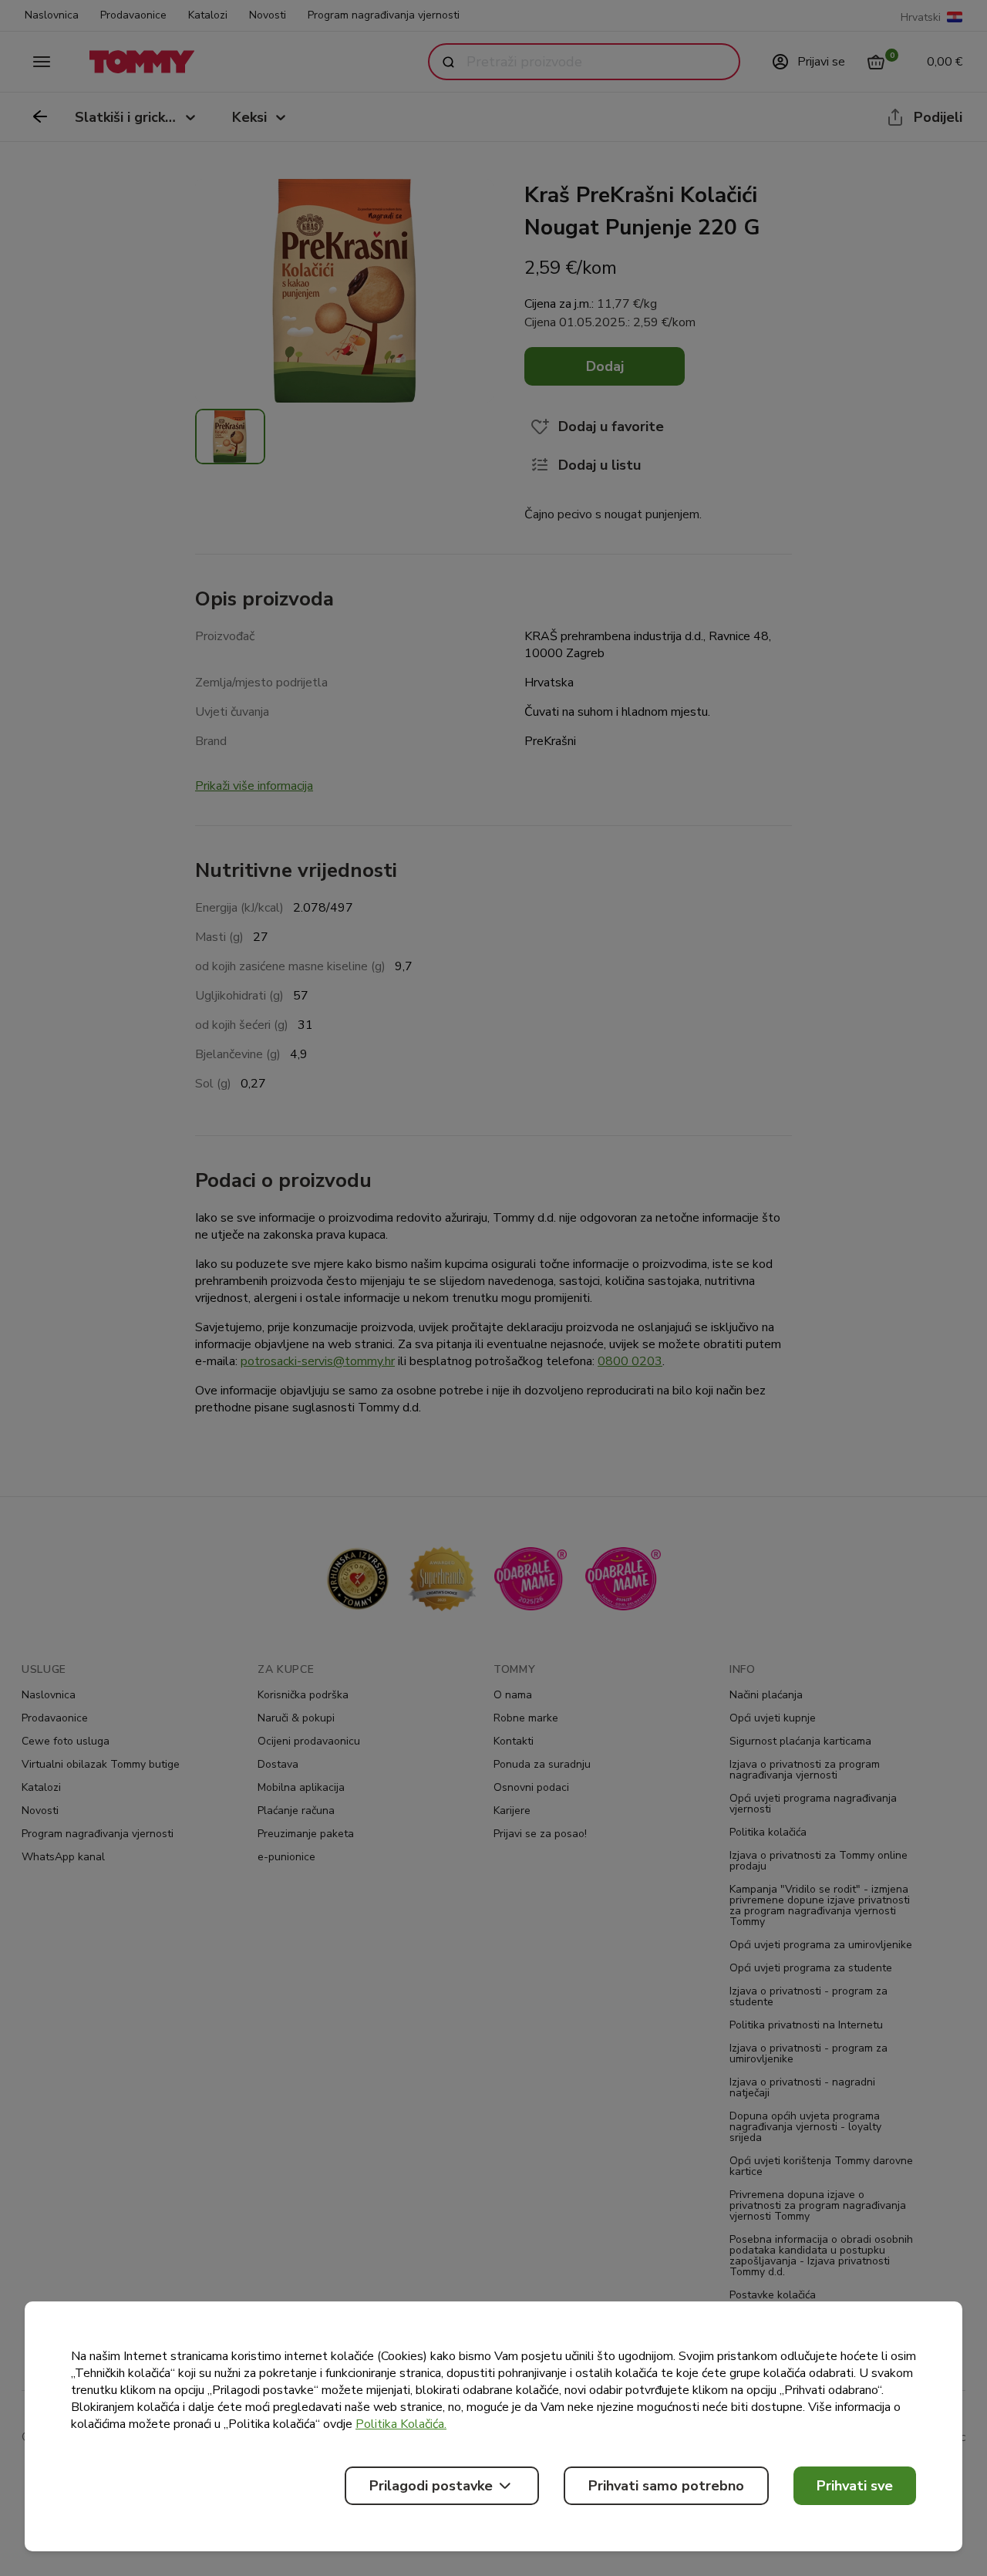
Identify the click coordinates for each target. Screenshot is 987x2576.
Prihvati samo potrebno (666, 2486)
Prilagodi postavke (431, 2486)
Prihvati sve (855, 2486)
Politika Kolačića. (401, 2424)
